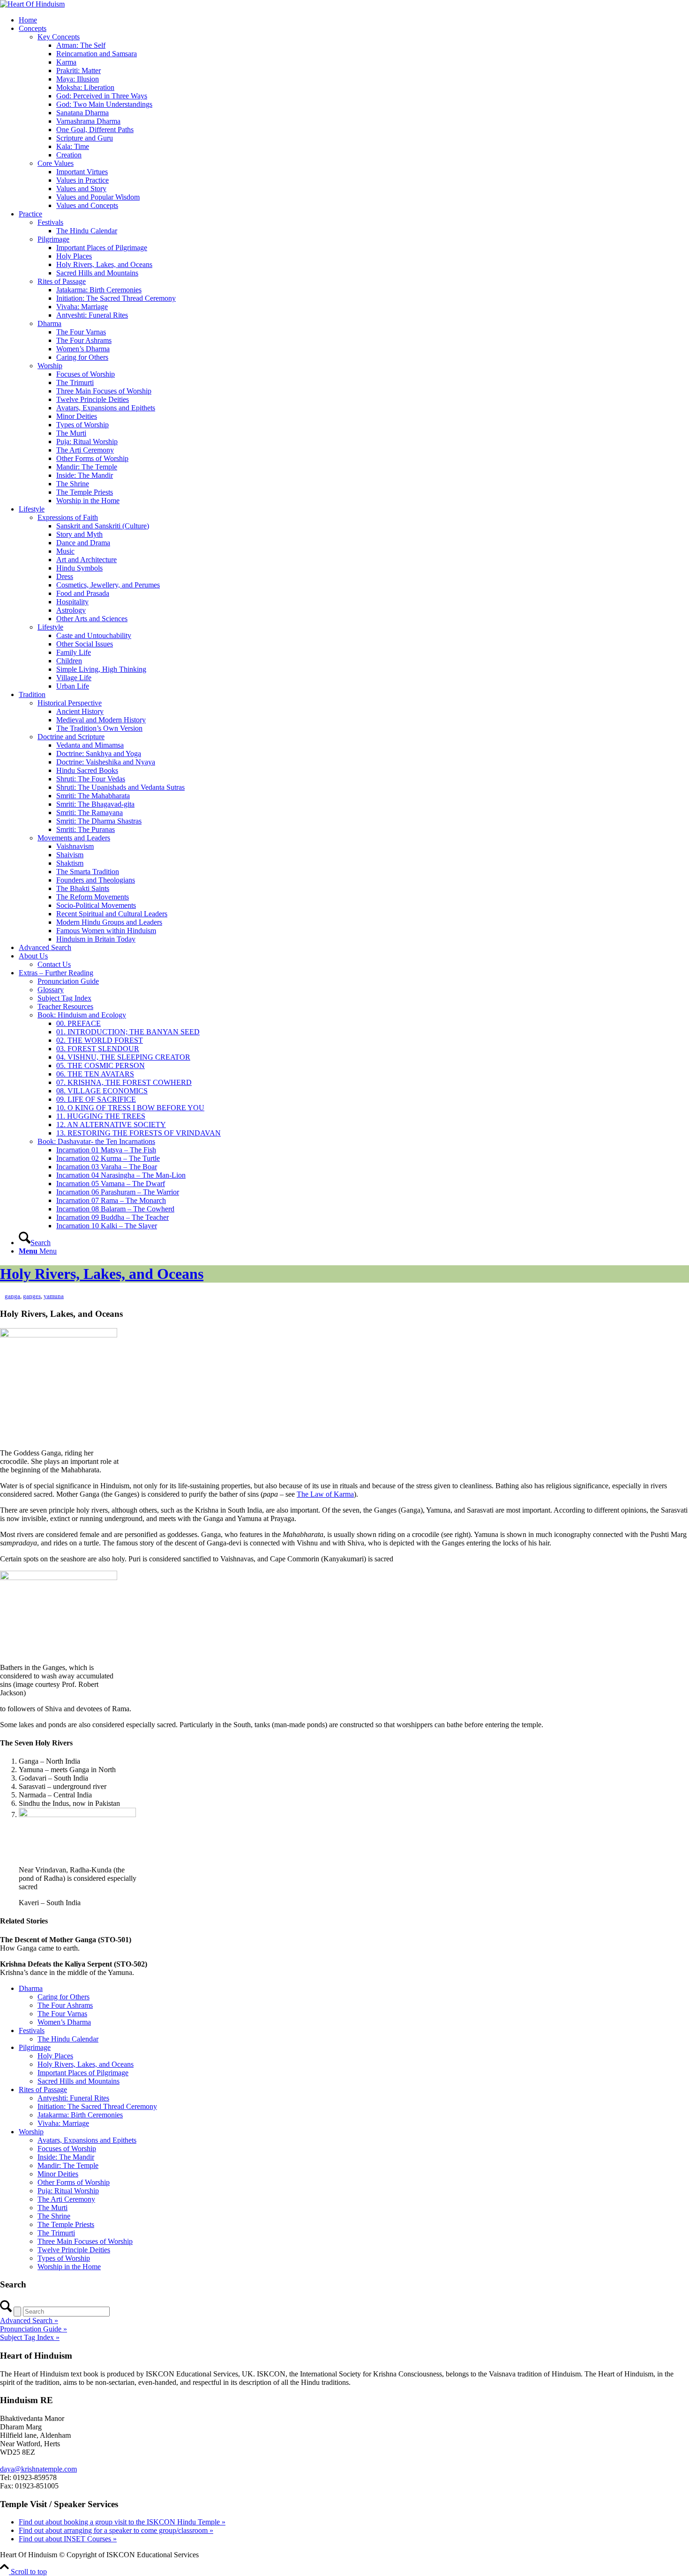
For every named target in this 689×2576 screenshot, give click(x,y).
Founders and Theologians (96, 880)
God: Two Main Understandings (104, 104)
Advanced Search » (29, 2320)
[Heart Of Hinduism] (32, 4)
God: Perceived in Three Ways (102, 96)
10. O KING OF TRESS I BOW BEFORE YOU (130, 1108)
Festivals (50, 222)
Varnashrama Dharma (88, 121)
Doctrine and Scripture (71, 737)
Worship (50, 366)
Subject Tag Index (64, 998)
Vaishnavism (75, 846)
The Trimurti (75, 382)
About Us (33, 956)
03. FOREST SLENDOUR (98, 1049)
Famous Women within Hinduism (106, 931)
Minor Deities (77, 416)
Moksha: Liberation (85, 87)
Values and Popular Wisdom (98, 197)
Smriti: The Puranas (86, 829)
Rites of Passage (62, 281)
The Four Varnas (81, 332)
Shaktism (70, 863)
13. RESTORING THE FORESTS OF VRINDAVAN (139, 1133)
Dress (65, 576)
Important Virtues (82, 172)
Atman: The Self (81, 45)
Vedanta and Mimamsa (90, 745)
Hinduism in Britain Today (96, 939)
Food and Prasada (83, 593)
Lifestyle (32, 509)
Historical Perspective (70, 703)
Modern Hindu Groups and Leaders (109, 922)
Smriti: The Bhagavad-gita (95, 804)
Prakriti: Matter (79, 71)
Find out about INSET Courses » (68, 2539)
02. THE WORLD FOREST (100, 1040)
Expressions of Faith (68, 517)
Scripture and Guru (85, 138)
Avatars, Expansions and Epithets (106, 408)
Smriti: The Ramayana (90, 813)
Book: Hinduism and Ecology (82, 1015)
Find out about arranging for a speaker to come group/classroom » (116, 2530)
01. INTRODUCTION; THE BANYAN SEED (128, 1032)
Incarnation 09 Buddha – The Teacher (112, 1217)
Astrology (71, 610)
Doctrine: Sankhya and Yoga (99, 753)
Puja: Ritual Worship (87, 442)
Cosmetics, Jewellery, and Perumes (108, 585)
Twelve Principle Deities (93, 399)
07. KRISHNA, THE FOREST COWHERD (124, 1082)
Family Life (74, 652)
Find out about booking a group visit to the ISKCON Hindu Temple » (122, 2522)
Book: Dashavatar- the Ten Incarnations (96, 1141)
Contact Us (54, 964)
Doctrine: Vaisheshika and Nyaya (106, 762)
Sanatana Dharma (82, 113)
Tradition (32, 694)
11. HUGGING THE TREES (101, 1116)
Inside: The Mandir (85, 475)
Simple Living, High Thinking (101, 669)
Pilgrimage (53, 239)
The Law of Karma (325, 1494)
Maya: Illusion (78, 79)
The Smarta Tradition (88, 872)
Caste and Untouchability (94, 635)
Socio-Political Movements (96, 905)
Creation (69, 155)
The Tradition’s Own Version (99, 728)
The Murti (71, 433)
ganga (12, 1296)
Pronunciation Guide (68, 981)
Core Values (56, 163)
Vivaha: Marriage (82, 307)
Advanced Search (45, 947)
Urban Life (73, 686)
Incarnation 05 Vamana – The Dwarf (111, 1184)
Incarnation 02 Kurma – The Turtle (108, 1158)
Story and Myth (79, 534)
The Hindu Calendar (87, 231)
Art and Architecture (86, 560)
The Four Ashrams (84, 340)
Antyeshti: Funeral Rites (92, 315)
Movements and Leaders (74, 838)
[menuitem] (354, 1239)
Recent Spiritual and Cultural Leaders (112, 914)
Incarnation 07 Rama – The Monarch (111, 1200)
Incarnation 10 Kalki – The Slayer (107, 1226)
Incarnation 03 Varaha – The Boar (107, 1167)
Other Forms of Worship (92, 458)
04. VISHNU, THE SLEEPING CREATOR (123, 1057)
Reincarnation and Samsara (97, 54)
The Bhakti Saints (83, 888)
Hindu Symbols (79, 568)
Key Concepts (59, 37)
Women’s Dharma (83, 349)
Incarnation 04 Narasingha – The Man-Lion (121, 1175)
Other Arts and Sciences (92, 619)
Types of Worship (82, 425)
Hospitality (72, 602)
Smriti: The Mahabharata (93, 796)
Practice (30, 214)
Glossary (51, 990)
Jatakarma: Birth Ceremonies (99, 290)
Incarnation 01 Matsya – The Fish (106, 1150)
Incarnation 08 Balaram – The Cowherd (115, 1209)
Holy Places (74, 256)
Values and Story (81, 189)
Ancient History (80, 711)
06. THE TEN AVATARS (95, 1074)
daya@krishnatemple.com (38, 2469)
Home (28, 20)
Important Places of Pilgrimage (102, 248)
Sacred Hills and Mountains (97, 273)
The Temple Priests (85, 492)
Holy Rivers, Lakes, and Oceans (104, 264)
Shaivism (70, 855)
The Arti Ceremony (85, 450)
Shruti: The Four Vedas (91, 779)
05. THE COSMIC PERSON (101, 1065)
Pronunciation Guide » (34, 2329)
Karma (66, 62)
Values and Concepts (87, 205)
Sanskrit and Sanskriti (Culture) (103, 526)
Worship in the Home (88, 501)
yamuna (54, 1296)
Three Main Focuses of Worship (104, 391)
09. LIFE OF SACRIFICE (96, 1099)
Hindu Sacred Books (87, 770)
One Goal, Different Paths (95, 130)
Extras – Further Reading (56, 973)
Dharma (49, 323)
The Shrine (73, 484)
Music (65, 551)
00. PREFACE (79, 1023)
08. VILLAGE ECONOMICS (102, 1091)
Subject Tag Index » (30, 2337)
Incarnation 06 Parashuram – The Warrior (118, 1192)
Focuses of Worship (86, 374)
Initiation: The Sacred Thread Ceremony (116, 298)
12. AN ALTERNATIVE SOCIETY (111, 1125)
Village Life (74, 678)
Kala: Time (73, 146)
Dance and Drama (83, 543)
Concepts (33, 28)
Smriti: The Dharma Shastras (99, 821)
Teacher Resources (65, 1006)
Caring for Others (82, 357)
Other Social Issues (85, 644)
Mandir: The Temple (87, 467)
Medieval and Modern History (101, 720)
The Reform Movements (93, 897)
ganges (32, 1296)
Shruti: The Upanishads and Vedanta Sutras (120, 787)
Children (69, 661)
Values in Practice (82, 180)
